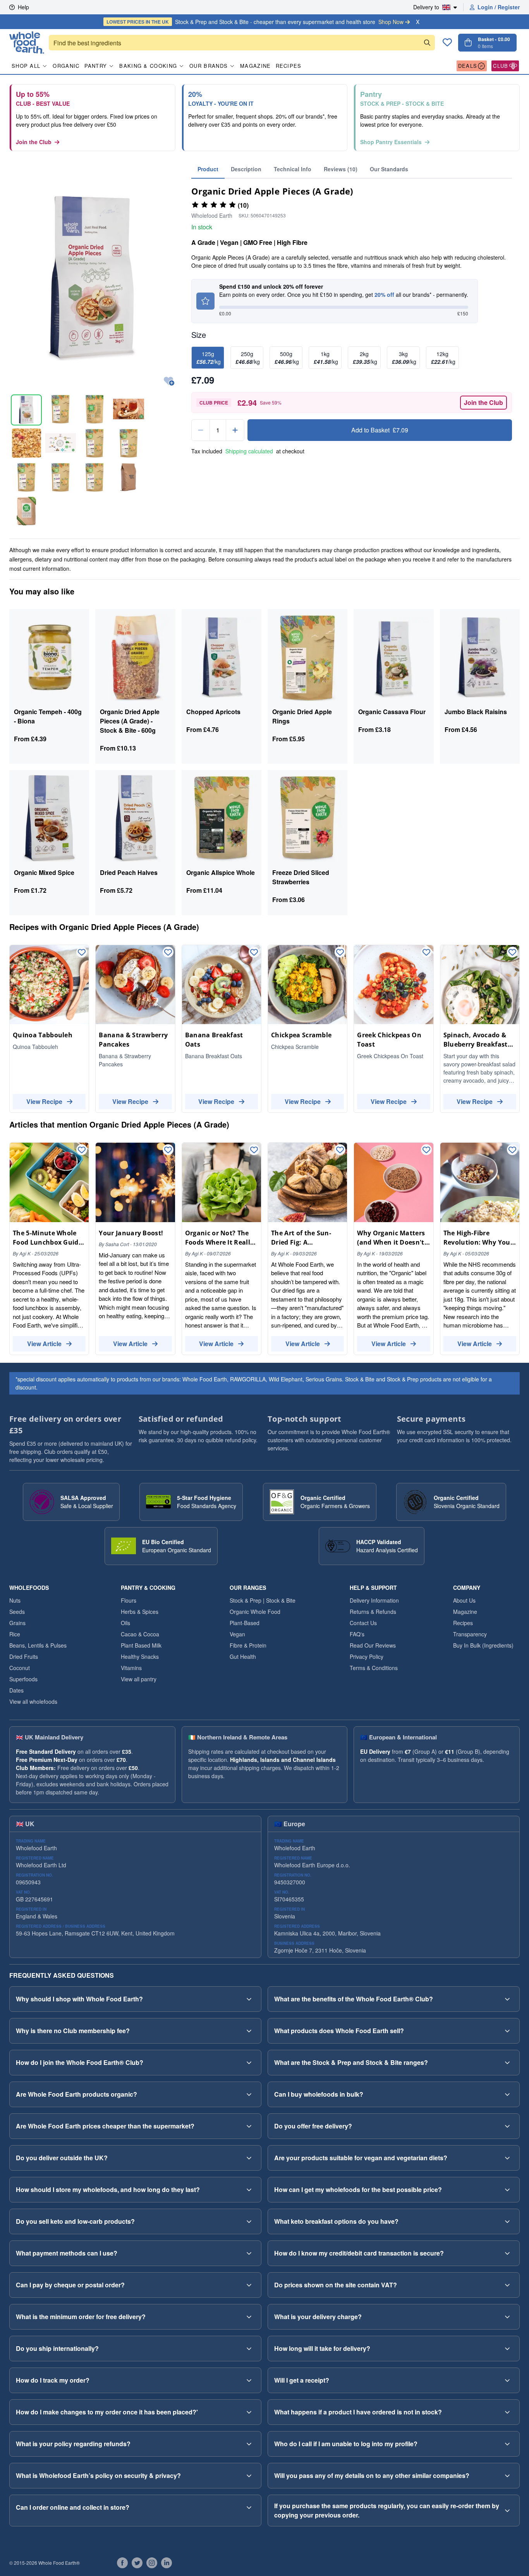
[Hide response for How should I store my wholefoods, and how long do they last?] (249, 2190)
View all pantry (139, 1679)
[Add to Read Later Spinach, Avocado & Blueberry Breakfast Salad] (512, 953)
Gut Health (243, 1656)
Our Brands (209, 66)
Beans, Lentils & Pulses (38, 1645)
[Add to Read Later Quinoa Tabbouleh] (82, 953)
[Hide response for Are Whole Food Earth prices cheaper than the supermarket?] (249, 2126)
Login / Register (499, 7)
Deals (468, 66)
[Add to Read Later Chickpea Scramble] (340, 953)
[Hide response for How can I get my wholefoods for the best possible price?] (507, 2190)
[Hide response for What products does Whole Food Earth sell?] (507, 2031)
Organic (66, 66)
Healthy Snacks (140, 1656)
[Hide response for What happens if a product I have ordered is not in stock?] (507, 2412)
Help (23, 7)
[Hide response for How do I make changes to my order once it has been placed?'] (249, 2412)
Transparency (470, 1634)
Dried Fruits (24, 1656)
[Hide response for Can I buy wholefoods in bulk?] (507, 2094)
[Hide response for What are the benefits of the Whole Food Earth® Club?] (507, 1999)
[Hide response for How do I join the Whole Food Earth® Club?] (249, 2063)
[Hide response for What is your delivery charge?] (507, 2317)
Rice (15, 1634)
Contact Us (363, 1623)
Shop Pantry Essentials (391, 142)
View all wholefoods (33, 1701)
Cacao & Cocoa (140, 1634)
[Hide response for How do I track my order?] (249, 2380)
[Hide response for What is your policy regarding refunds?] (249, 2444)
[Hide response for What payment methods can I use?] (249, 2253)
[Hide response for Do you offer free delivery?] (507, 2126)
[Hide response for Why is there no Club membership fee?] (249, 2031)
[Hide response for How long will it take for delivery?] (507, 2349)
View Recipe (44, 1101)
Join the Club (34, 142)
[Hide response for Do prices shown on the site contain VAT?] (507, 2285)
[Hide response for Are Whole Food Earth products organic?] (249, 2094)
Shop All (26, 66)
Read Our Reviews (373, 1645)
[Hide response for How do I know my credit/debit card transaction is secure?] (507, 2253)
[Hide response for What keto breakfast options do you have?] (507, 2221)
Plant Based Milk (141, 1645)
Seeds (17, 1612)
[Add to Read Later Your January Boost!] (168, 1150)
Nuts (15, 1600)
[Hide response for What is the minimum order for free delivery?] (249, 2317)
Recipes (289, 66)
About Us (464, 1600)
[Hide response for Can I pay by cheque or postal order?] (249, 2285)
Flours (129, 1600)
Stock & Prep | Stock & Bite (263, 1600)
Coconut (20, 1668)
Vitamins (131, 1668)
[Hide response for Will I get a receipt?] (507, 2380)
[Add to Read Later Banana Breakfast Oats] (254, 953)
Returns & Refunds (373, 1612)
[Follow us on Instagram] (152, 2563)
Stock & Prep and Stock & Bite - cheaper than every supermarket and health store (255, 22)
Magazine (255, 66)
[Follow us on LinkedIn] (167, 2563)
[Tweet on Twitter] (137, 2563)
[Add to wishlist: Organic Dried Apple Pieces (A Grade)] (169, 381)
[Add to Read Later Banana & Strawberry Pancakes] (168, 953)
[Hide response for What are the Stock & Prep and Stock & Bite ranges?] (507, 2063)
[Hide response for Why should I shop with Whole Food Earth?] (249, 1999)
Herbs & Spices (140, 1612)
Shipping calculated (249, 451)
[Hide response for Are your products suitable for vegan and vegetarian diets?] (507, 2158)
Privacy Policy (367, 1656)
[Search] (427, 43)
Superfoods (23, 1679)
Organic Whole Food (255, 1612)
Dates (16, 1690)
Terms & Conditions (374, 1668)
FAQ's (357, 1634)
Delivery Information (374, 1600)
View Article (44, 1344)
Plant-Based (245, 1623)
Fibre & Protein (248, 1645)
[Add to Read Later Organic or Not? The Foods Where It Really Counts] (254, 1150)
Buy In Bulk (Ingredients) (483, 1645)
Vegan (237, 1634)
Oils (125, 1623)
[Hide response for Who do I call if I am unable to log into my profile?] (507, 2444)
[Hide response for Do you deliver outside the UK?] (249, 2158)
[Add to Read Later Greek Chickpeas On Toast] (426, 953)
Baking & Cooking (148, 66)
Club (501, 66)
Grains (17, 1623)
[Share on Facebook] (122, 2563)
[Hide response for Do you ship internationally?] (249, 2349)
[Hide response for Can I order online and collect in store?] (249, 2507)
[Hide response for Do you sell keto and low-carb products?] (249, 2221)
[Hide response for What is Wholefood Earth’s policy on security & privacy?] (249, 2476)
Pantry (96, 66)
